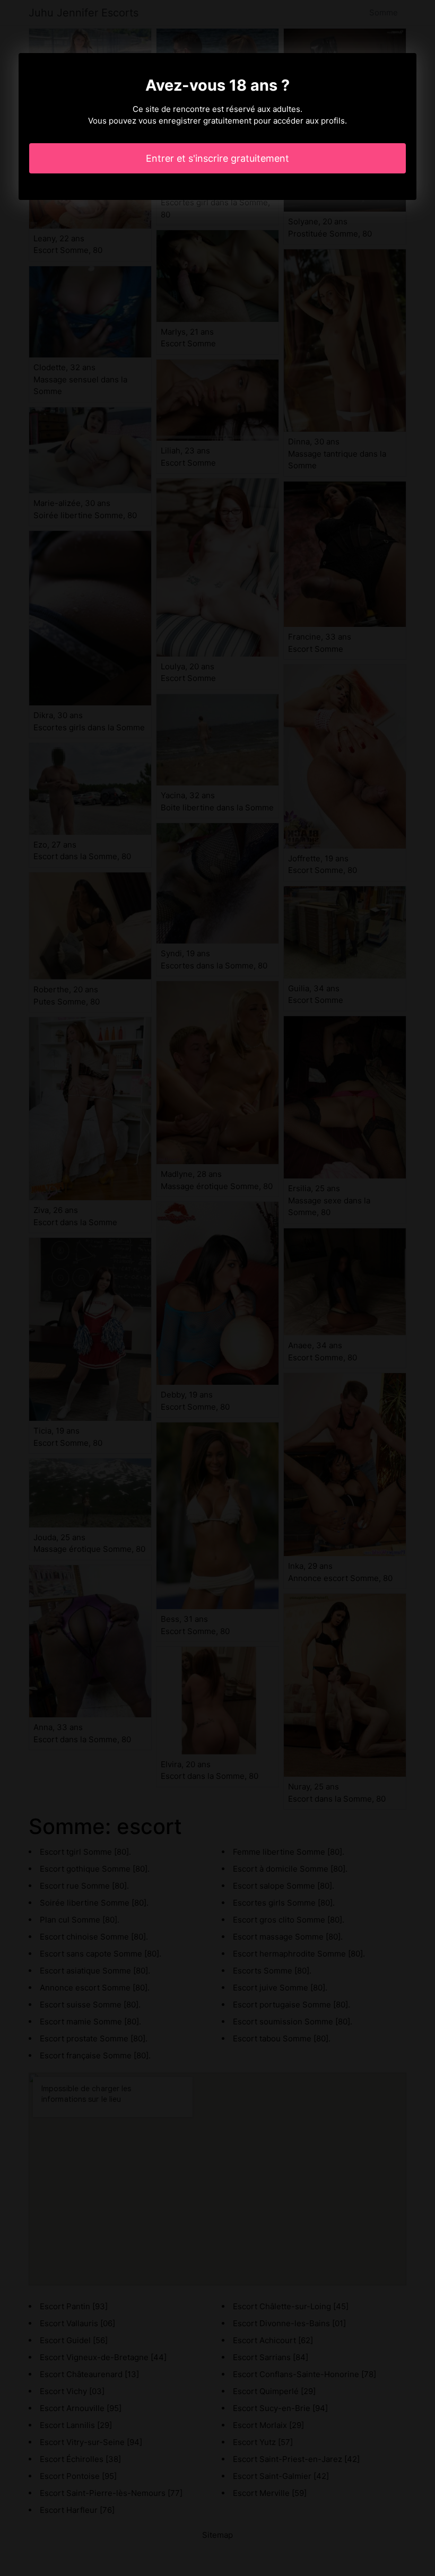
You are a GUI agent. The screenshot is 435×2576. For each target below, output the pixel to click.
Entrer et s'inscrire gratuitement (217, 158)
